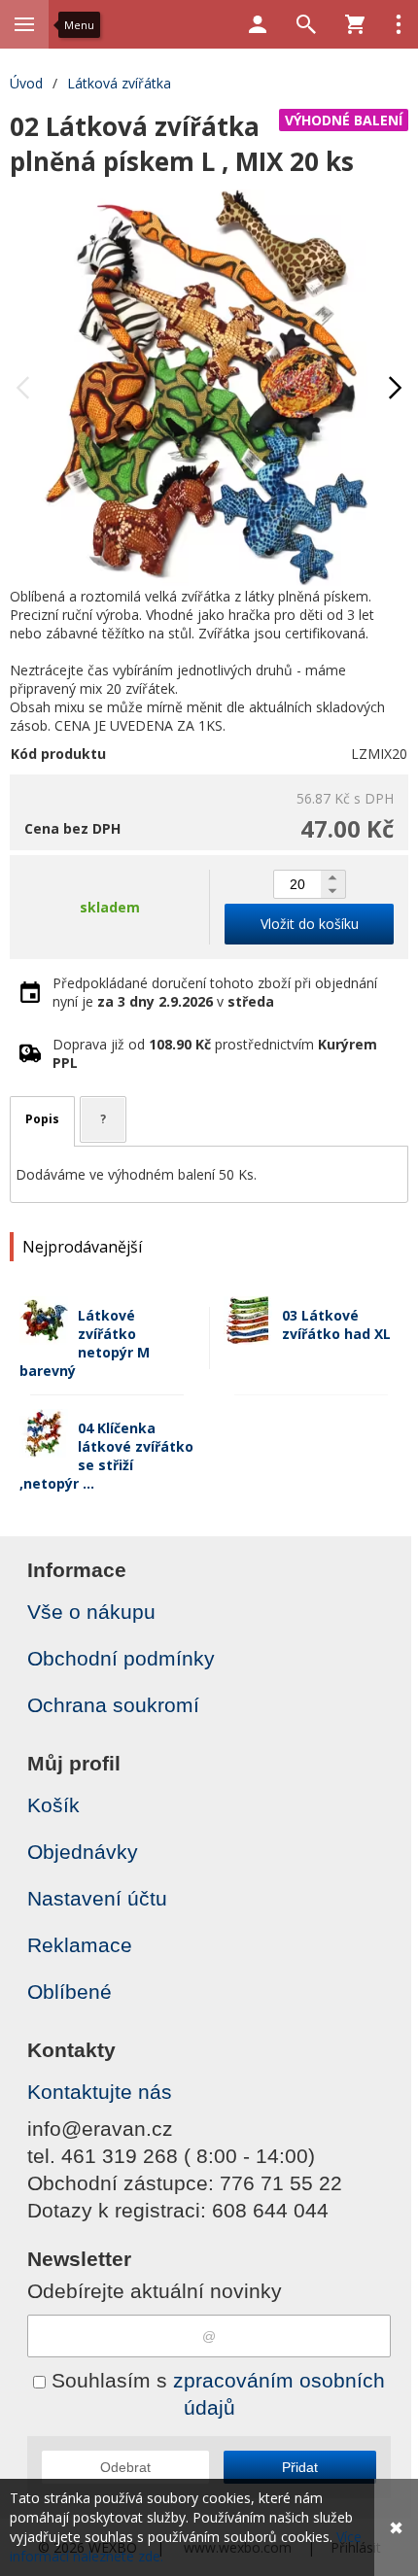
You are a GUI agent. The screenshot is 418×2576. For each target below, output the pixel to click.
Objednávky (83, 1852)
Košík (53, 1805)
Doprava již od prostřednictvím (215, 1053)
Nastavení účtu (97, 1898)
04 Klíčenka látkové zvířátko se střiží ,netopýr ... (106, 1456)
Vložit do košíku (310, 924)
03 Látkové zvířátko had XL (336, 1324)
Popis (42, 1119)
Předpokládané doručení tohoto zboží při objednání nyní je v (215, 992)
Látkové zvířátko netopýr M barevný (85, 1343)
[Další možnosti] (399, 24)
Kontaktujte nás (100, 2092)
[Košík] (355, 24)
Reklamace (80, 1945)
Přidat (300, 2467)
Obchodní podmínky (121, 1658)
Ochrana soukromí (113, 1705)
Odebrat (125, 2467)
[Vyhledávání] (306, 24)
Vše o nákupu (91, 1612)
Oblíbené (70, 1992)
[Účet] (258, 24)
